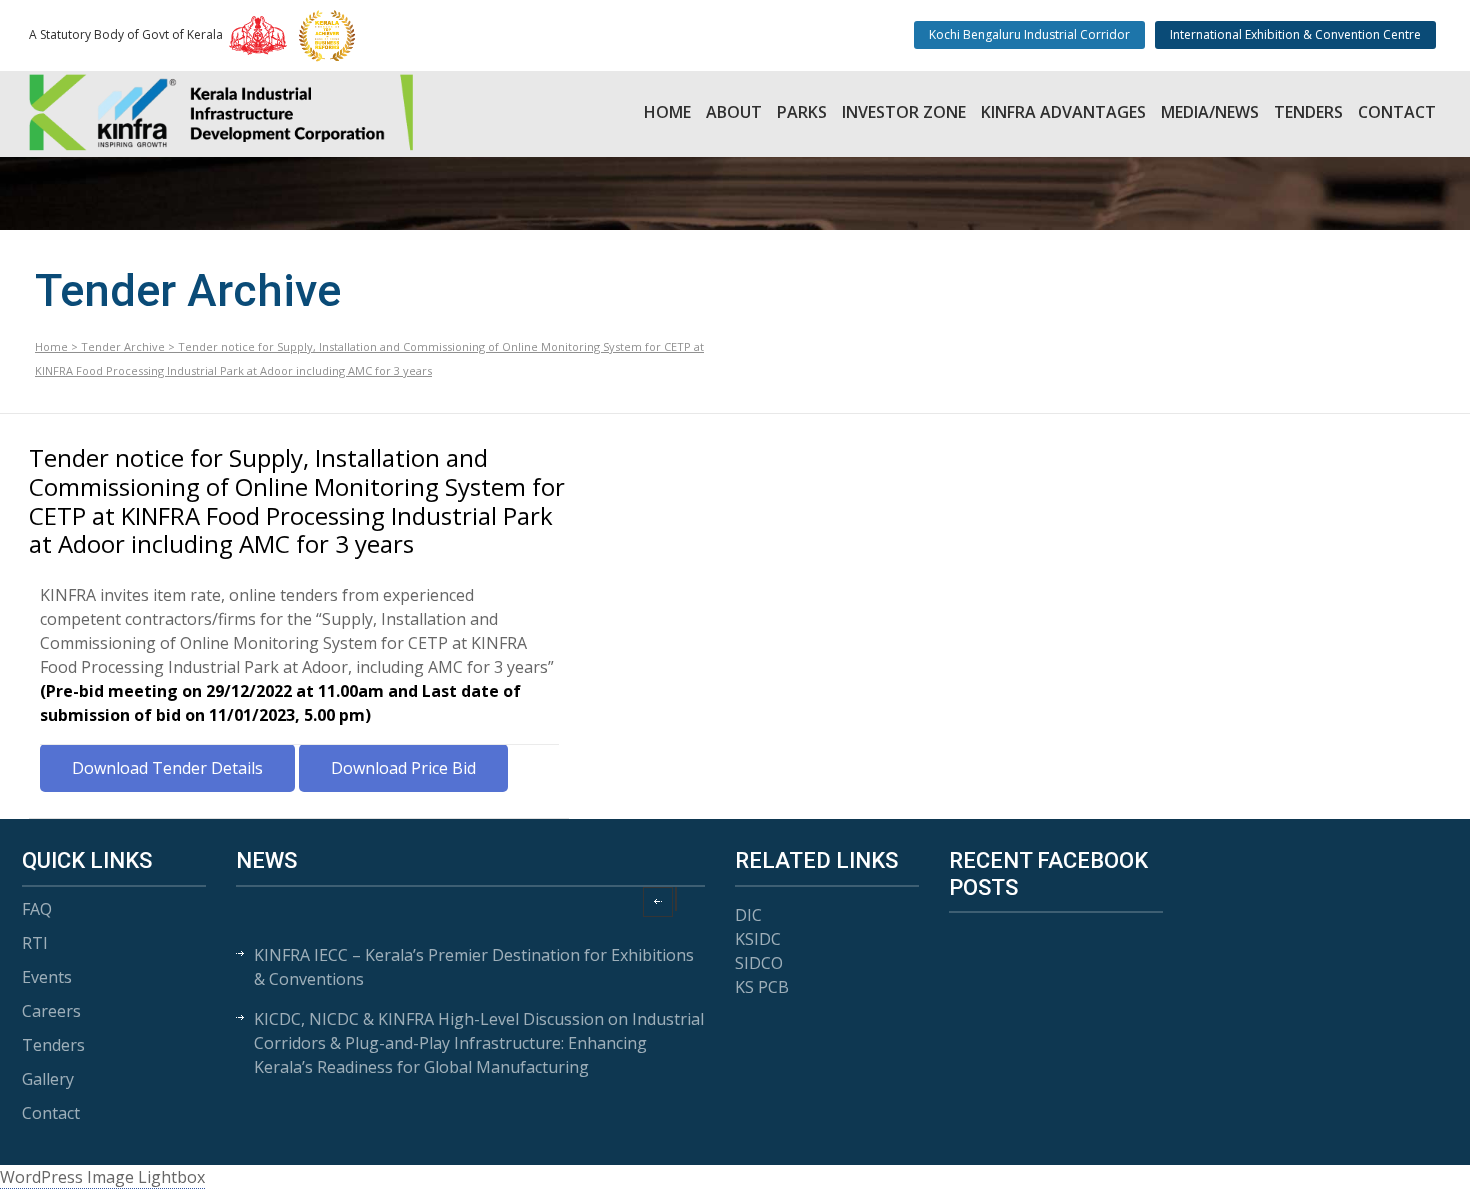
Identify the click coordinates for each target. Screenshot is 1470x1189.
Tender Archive (123, 346)
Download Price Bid (403, 768)
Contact (1397, 112)
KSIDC (758, 939)
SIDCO (759, 963)
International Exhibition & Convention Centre (1295, 34)
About (734, 112)
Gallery (48, 1079)
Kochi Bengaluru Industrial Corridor (1029, 34)
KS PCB (762, 987)
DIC (748, 915)
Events (47, 977)
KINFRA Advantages (1063, 112)
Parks (802, 112)
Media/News (1210, 112)
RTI (35, 943)
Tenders (1308, 112)
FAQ (37, 909)
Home (667, 112)
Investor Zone (904, 112)
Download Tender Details (167, 768)
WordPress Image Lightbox (102, 1177)
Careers (51, 1011)
